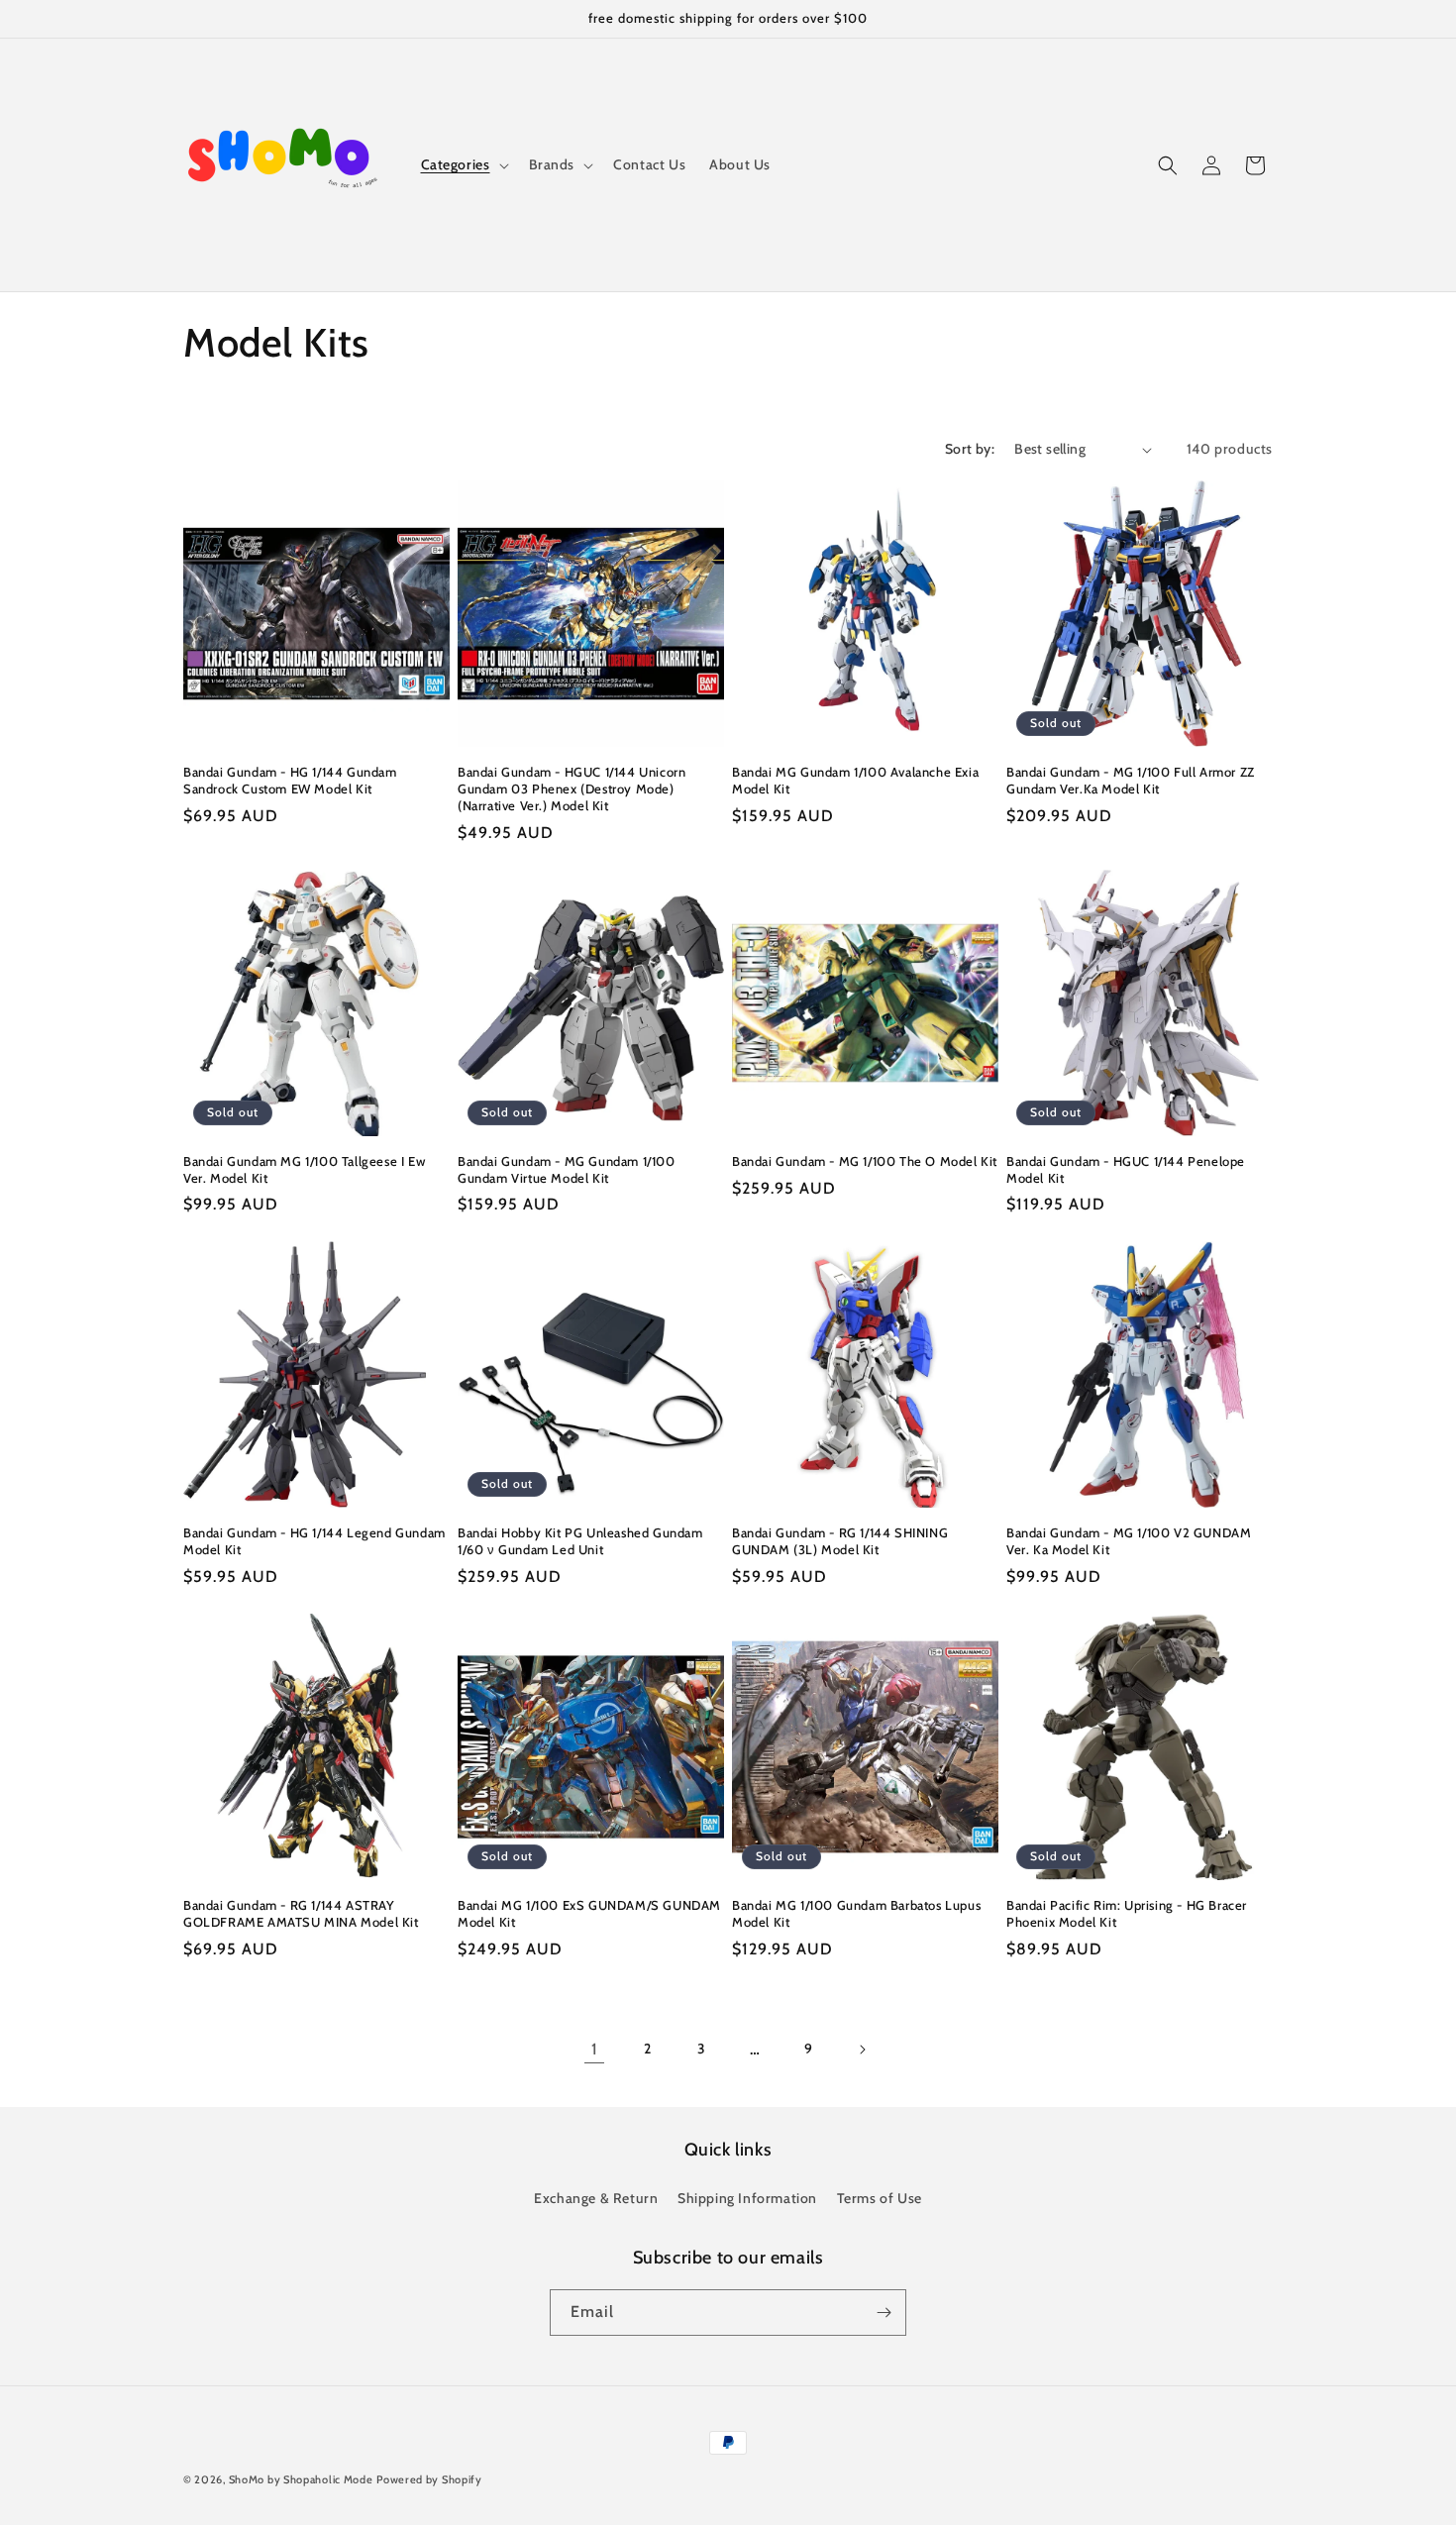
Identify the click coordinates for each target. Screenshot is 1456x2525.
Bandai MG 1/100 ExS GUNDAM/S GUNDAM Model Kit (589, 1913)
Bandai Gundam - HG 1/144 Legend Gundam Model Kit (314, 1541)
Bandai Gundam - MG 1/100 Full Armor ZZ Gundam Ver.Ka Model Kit (1131, 780)
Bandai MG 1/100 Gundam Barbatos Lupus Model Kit (856, 1913)
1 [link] (595, 2049)
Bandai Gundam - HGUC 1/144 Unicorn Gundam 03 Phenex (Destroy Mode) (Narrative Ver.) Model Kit (572, 789)
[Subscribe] (884, 2313)
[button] (463, 164)
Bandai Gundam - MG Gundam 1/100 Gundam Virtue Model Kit (567, 1169)
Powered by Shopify (429, 2479)
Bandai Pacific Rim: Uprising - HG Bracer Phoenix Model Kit (1127, 1913)
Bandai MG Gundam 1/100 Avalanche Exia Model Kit (855, 780)
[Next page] (862, 2050)
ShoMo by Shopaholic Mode (301, 2479)
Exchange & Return (596, 2198)
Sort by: (970, 449)
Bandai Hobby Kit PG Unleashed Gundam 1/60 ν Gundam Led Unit (580, 1541)
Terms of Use (880, 2198)
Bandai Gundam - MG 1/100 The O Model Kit (865, 1161)
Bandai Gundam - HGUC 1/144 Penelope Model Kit (1126, 1169)
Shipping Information (747, 2198)
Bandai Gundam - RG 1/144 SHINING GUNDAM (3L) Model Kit (840, 1541)
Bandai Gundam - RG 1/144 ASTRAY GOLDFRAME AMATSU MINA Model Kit (301, 1913)
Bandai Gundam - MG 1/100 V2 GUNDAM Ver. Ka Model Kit (1129, 1541)
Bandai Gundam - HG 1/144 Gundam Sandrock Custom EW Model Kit (290, 780)
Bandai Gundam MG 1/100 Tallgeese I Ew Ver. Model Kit (304, 1169)
